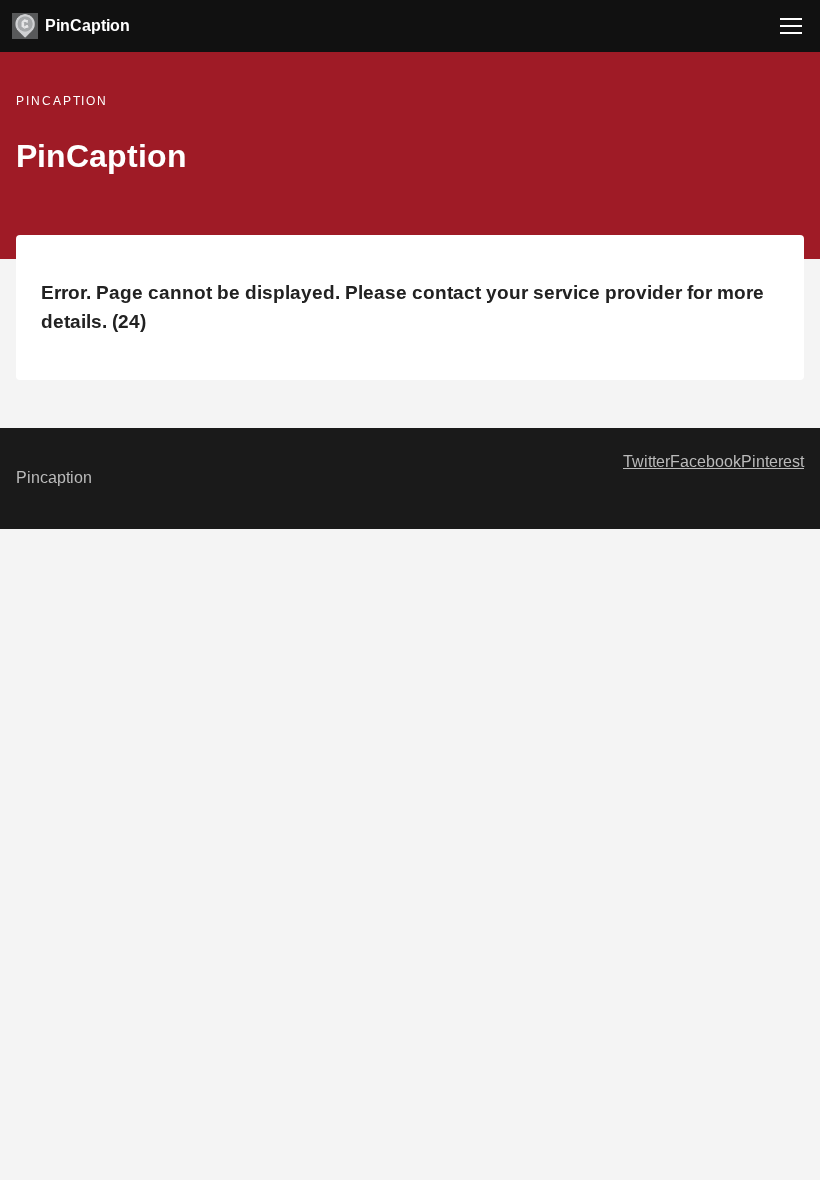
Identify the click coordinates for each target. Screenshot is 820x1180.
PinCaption (87, 25)
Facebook (705, 461)
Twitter (646, 461)
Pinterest (772, 461)
